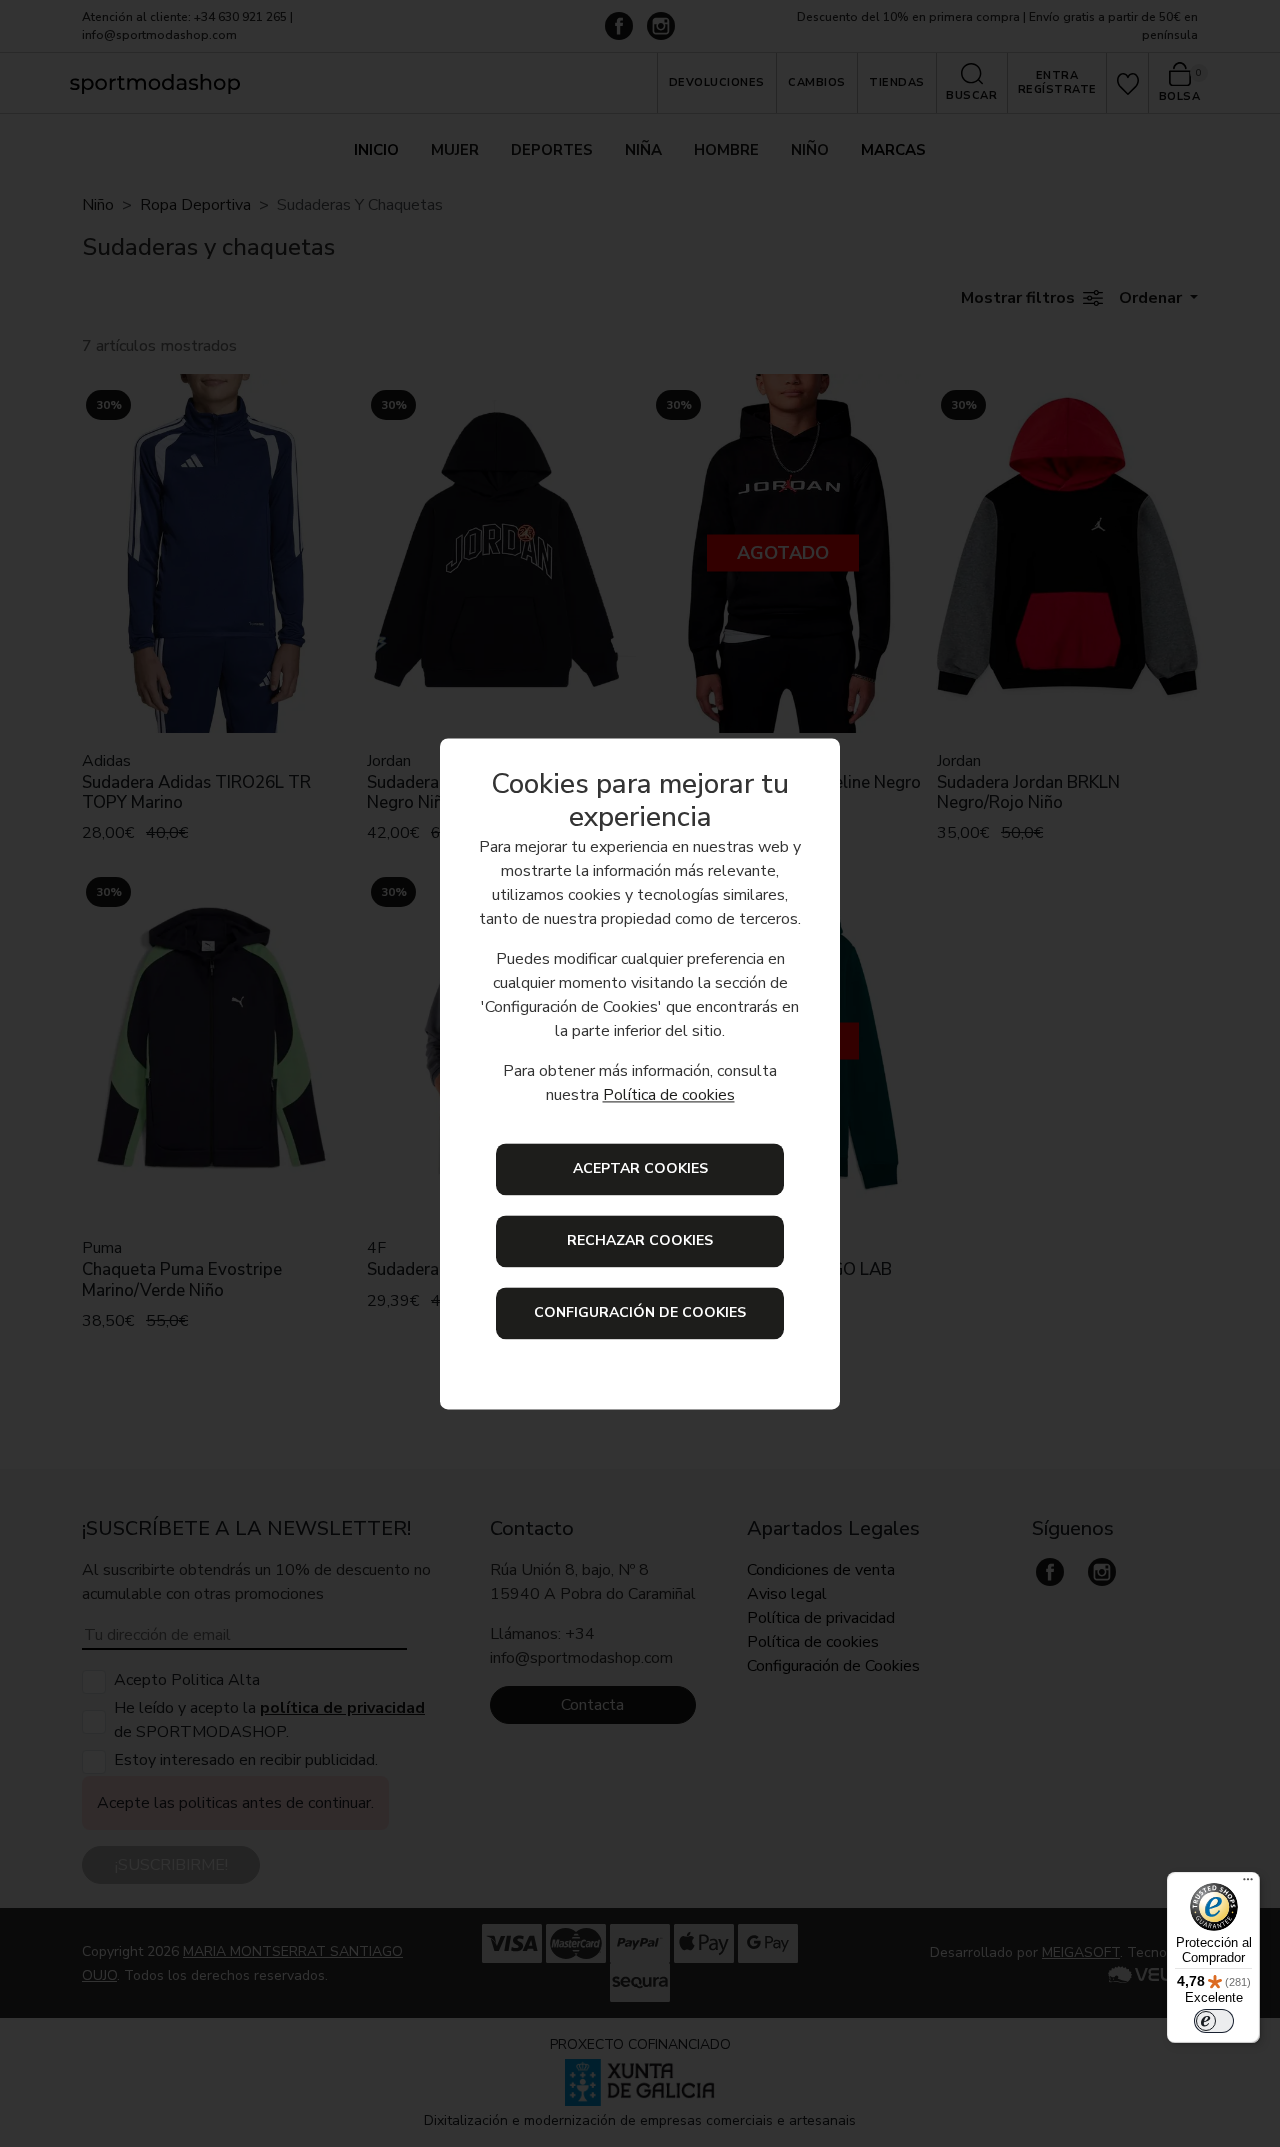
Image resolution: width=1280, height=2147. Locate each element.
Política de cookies (669, 1095)
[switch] (1214, 2021)
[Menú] (1248, 1884)
